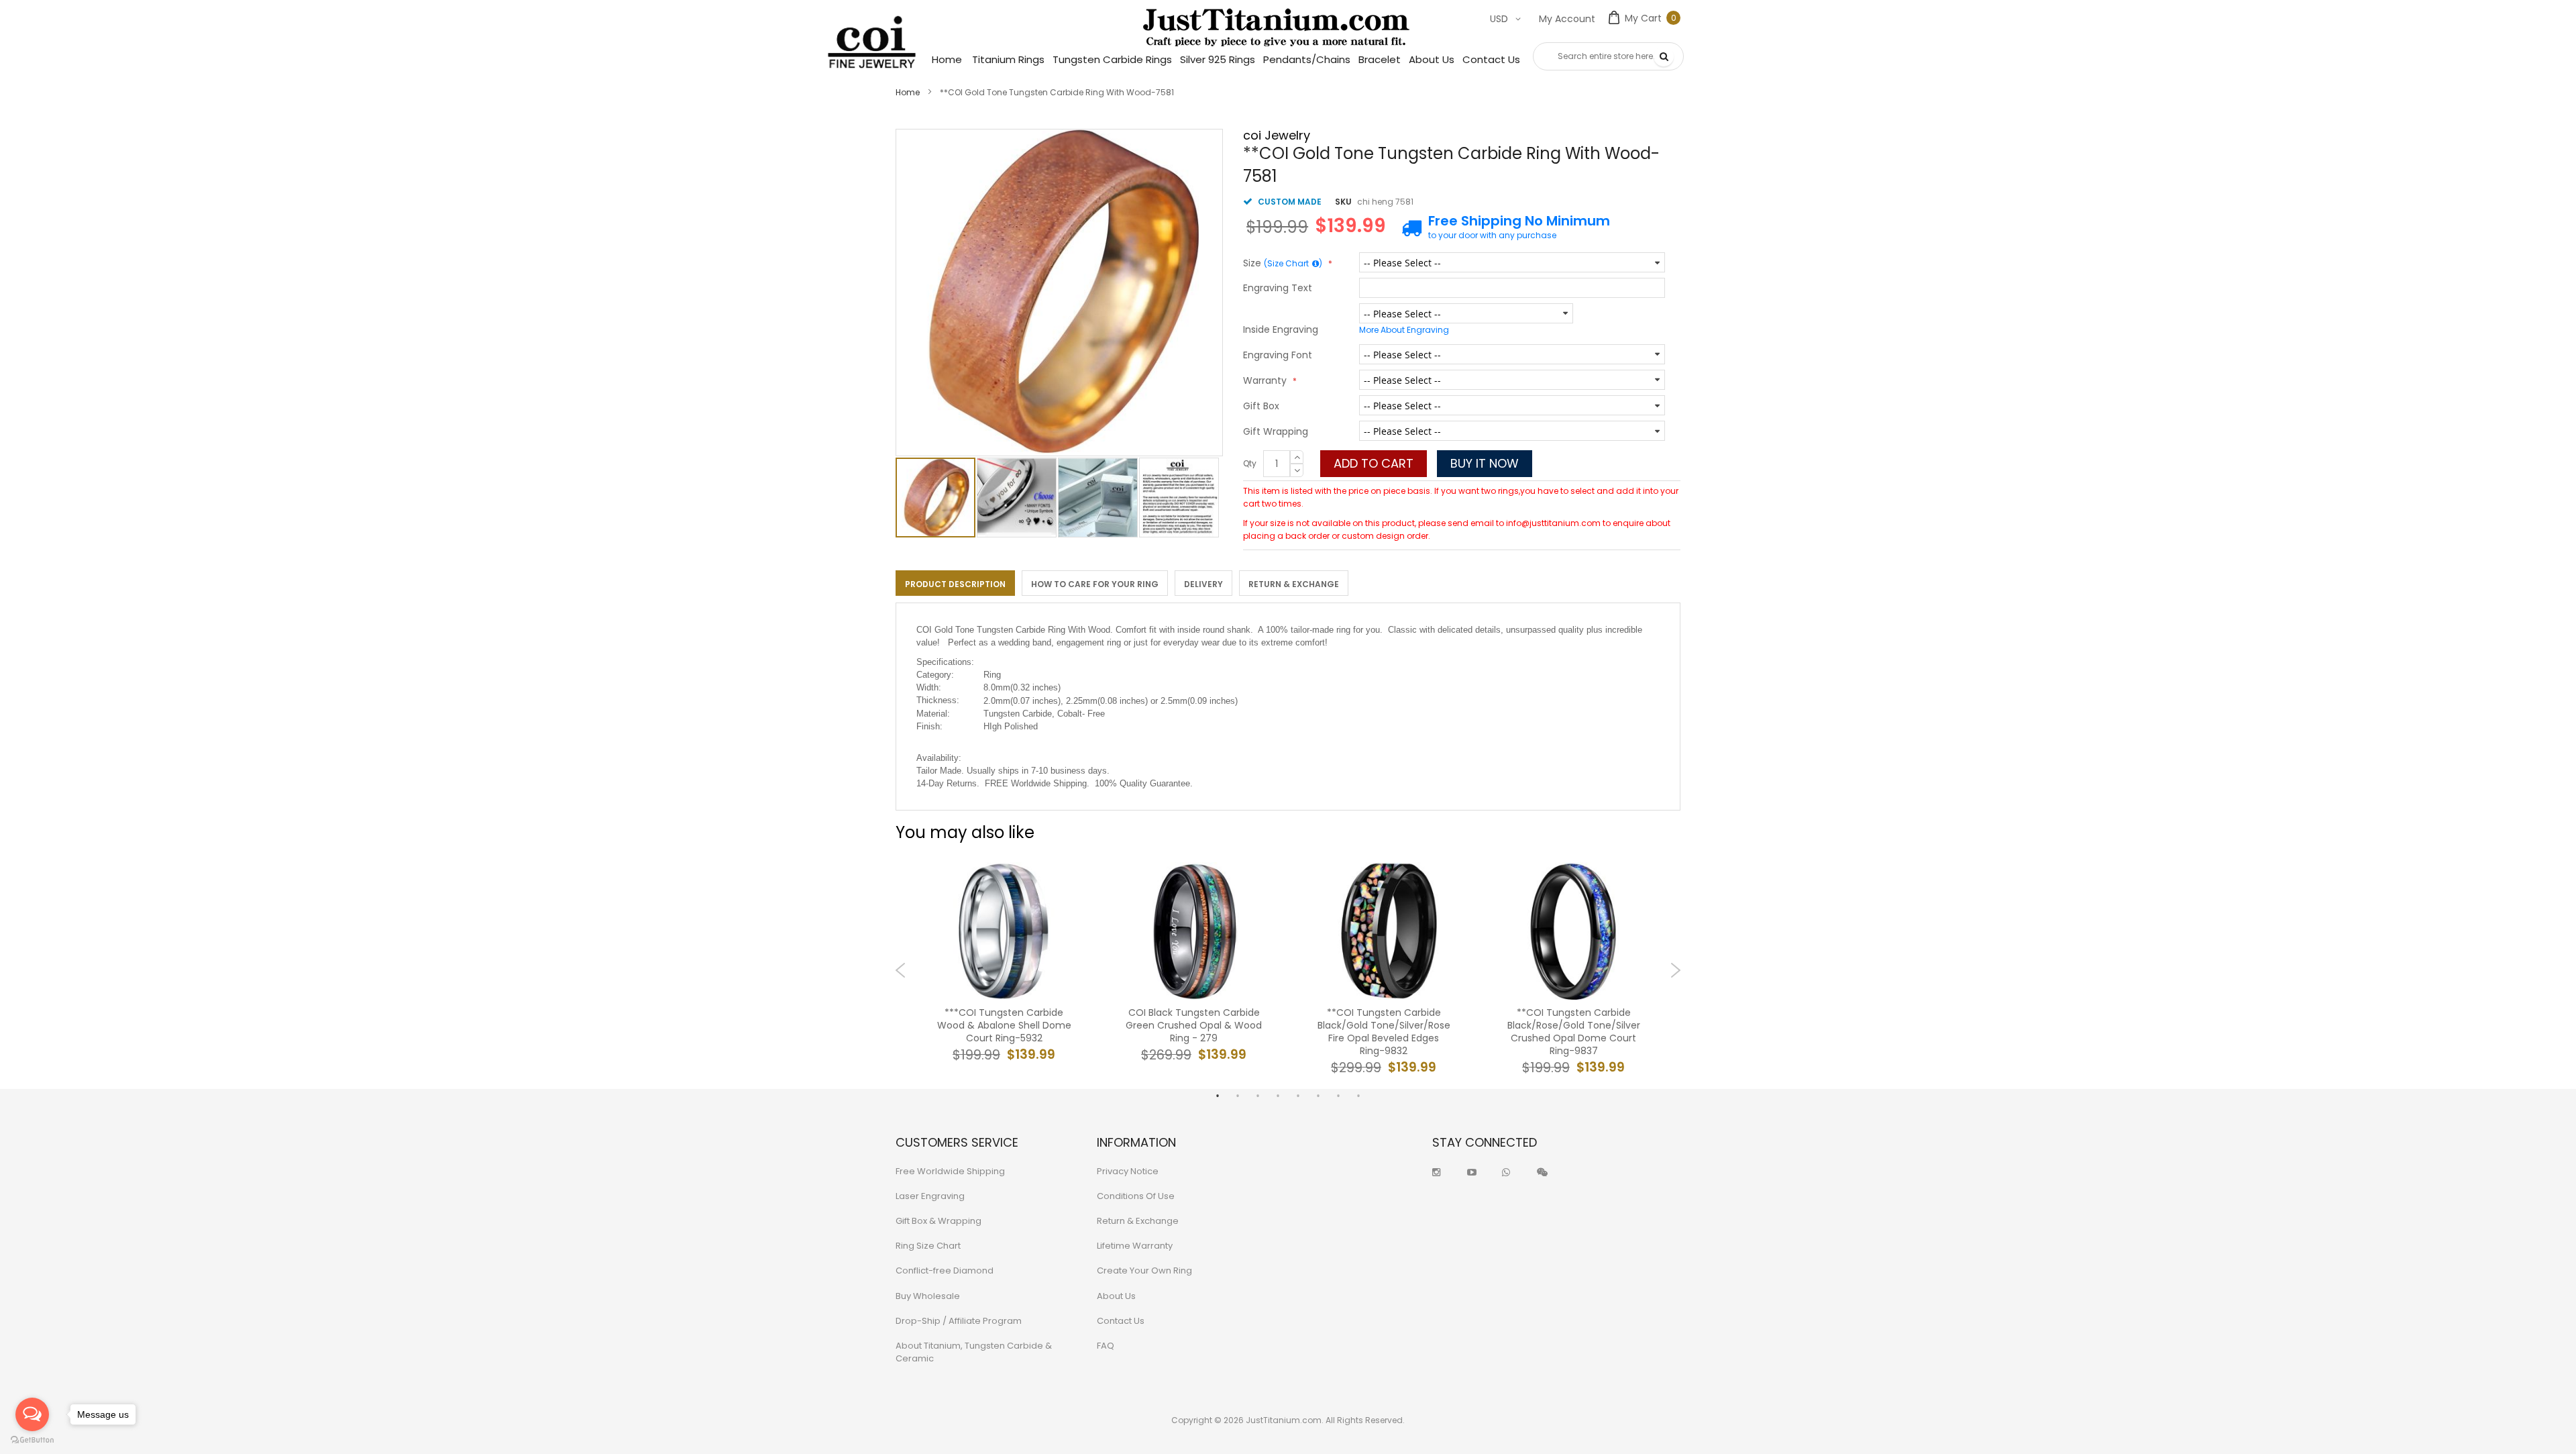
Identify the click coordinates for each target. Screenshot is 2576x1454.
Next (1675, 970)
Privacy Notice (1128, 1171)
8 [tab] (1358, 1096)
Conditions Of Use (1136, 1196)
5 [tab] (1298, 1096)
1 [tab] (1218, 1096)
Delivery (1203, 584)
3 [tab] (1258, 1096)
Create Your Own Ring (1144, 1270)
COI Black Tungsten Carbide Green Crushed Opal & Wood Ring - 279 (1194, 1026)
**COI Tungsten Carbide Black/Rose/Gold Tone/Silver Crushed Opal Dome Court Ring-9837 (1574, 1032)
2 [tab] (1238, 1096)
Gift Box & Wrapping (938, 1221)
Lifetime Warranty (1135, 1246)
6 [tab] (1318, 1096)
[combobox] (1608, 56)
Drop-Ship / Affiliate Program (959, 1321)
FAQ (1106, 1346)
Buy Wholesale (928, 1296)
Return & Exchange (1294, 584)
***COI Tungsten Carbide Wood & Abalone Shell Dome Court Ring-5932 (1004, 1026)
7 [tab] (1338, 1096)
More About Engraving (1404, 330)
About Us (1116, 1296)
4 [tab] (1278, 1096)
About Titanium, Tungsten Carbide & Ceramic (974, 1352)
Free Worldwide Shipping (950, 1171)
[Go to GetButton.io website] (32, 1440)
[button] (1017, 498)
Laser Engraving (930, 1196)
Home (908, 92)
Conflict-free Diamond (945, 1270)
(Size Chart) (1293, 263)
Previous (901, 970)
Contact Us (1121, 1321)
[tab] (955, 583)
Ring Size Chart (928, 1246)
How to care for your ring (1095, 584)
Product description (955, 584)
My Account (1567, 19)
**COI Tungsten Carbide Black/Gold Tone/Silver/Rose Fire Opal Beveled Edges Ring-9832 (1384, 1032)
